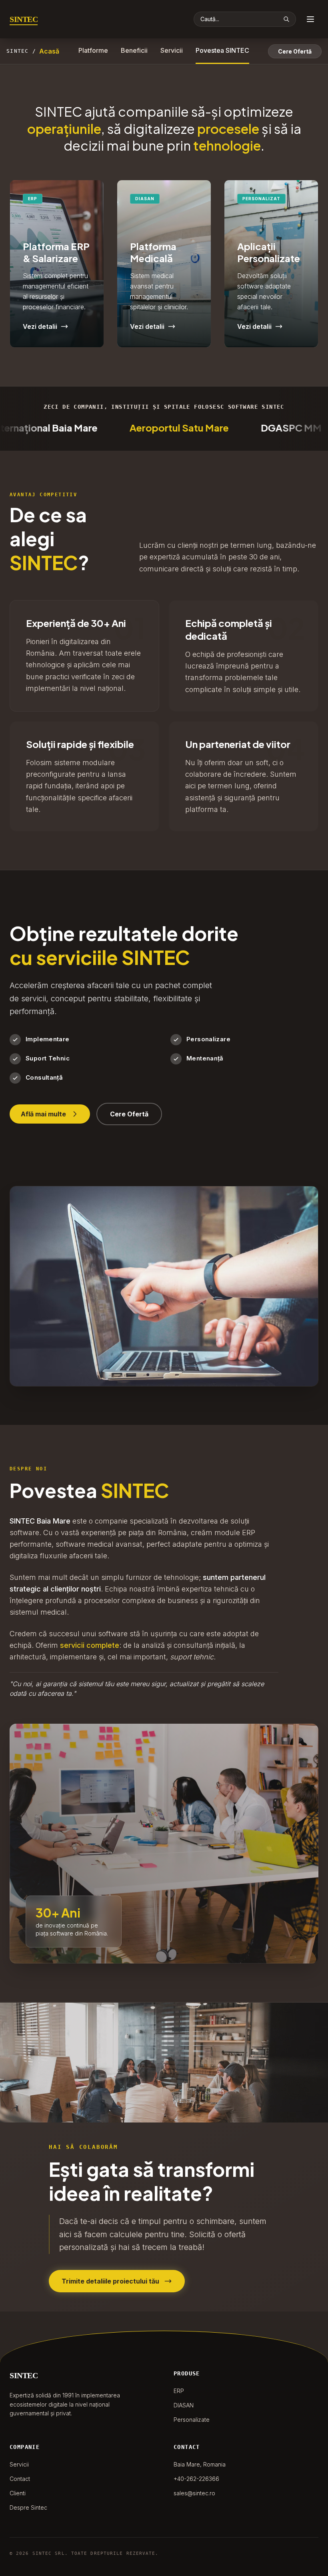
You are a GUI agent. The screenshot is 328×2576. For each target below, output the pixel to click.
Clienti (18, 2493)
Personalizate (192, 2420)
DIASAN (184, 2405)
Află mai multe (43, 1114)
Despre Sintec (28, 2507)
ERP (179, 2391)
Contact (20, 2479)
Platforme (93, 50)
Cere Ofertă (295, 51)
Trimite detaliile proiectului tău (110, 2281)
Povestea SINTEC (222, 50)
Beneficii (134, 50)
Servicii (172, 50)
